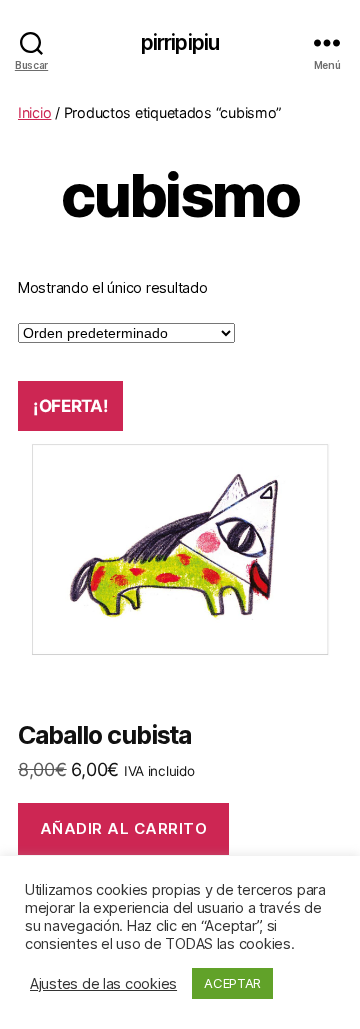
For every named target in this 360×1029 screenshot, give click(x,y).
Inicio (34, 112)
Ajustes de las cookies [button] (103, 984)
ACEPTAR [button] (232, 983)
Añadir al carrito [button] (124, 828)
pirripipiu (180, 42)
